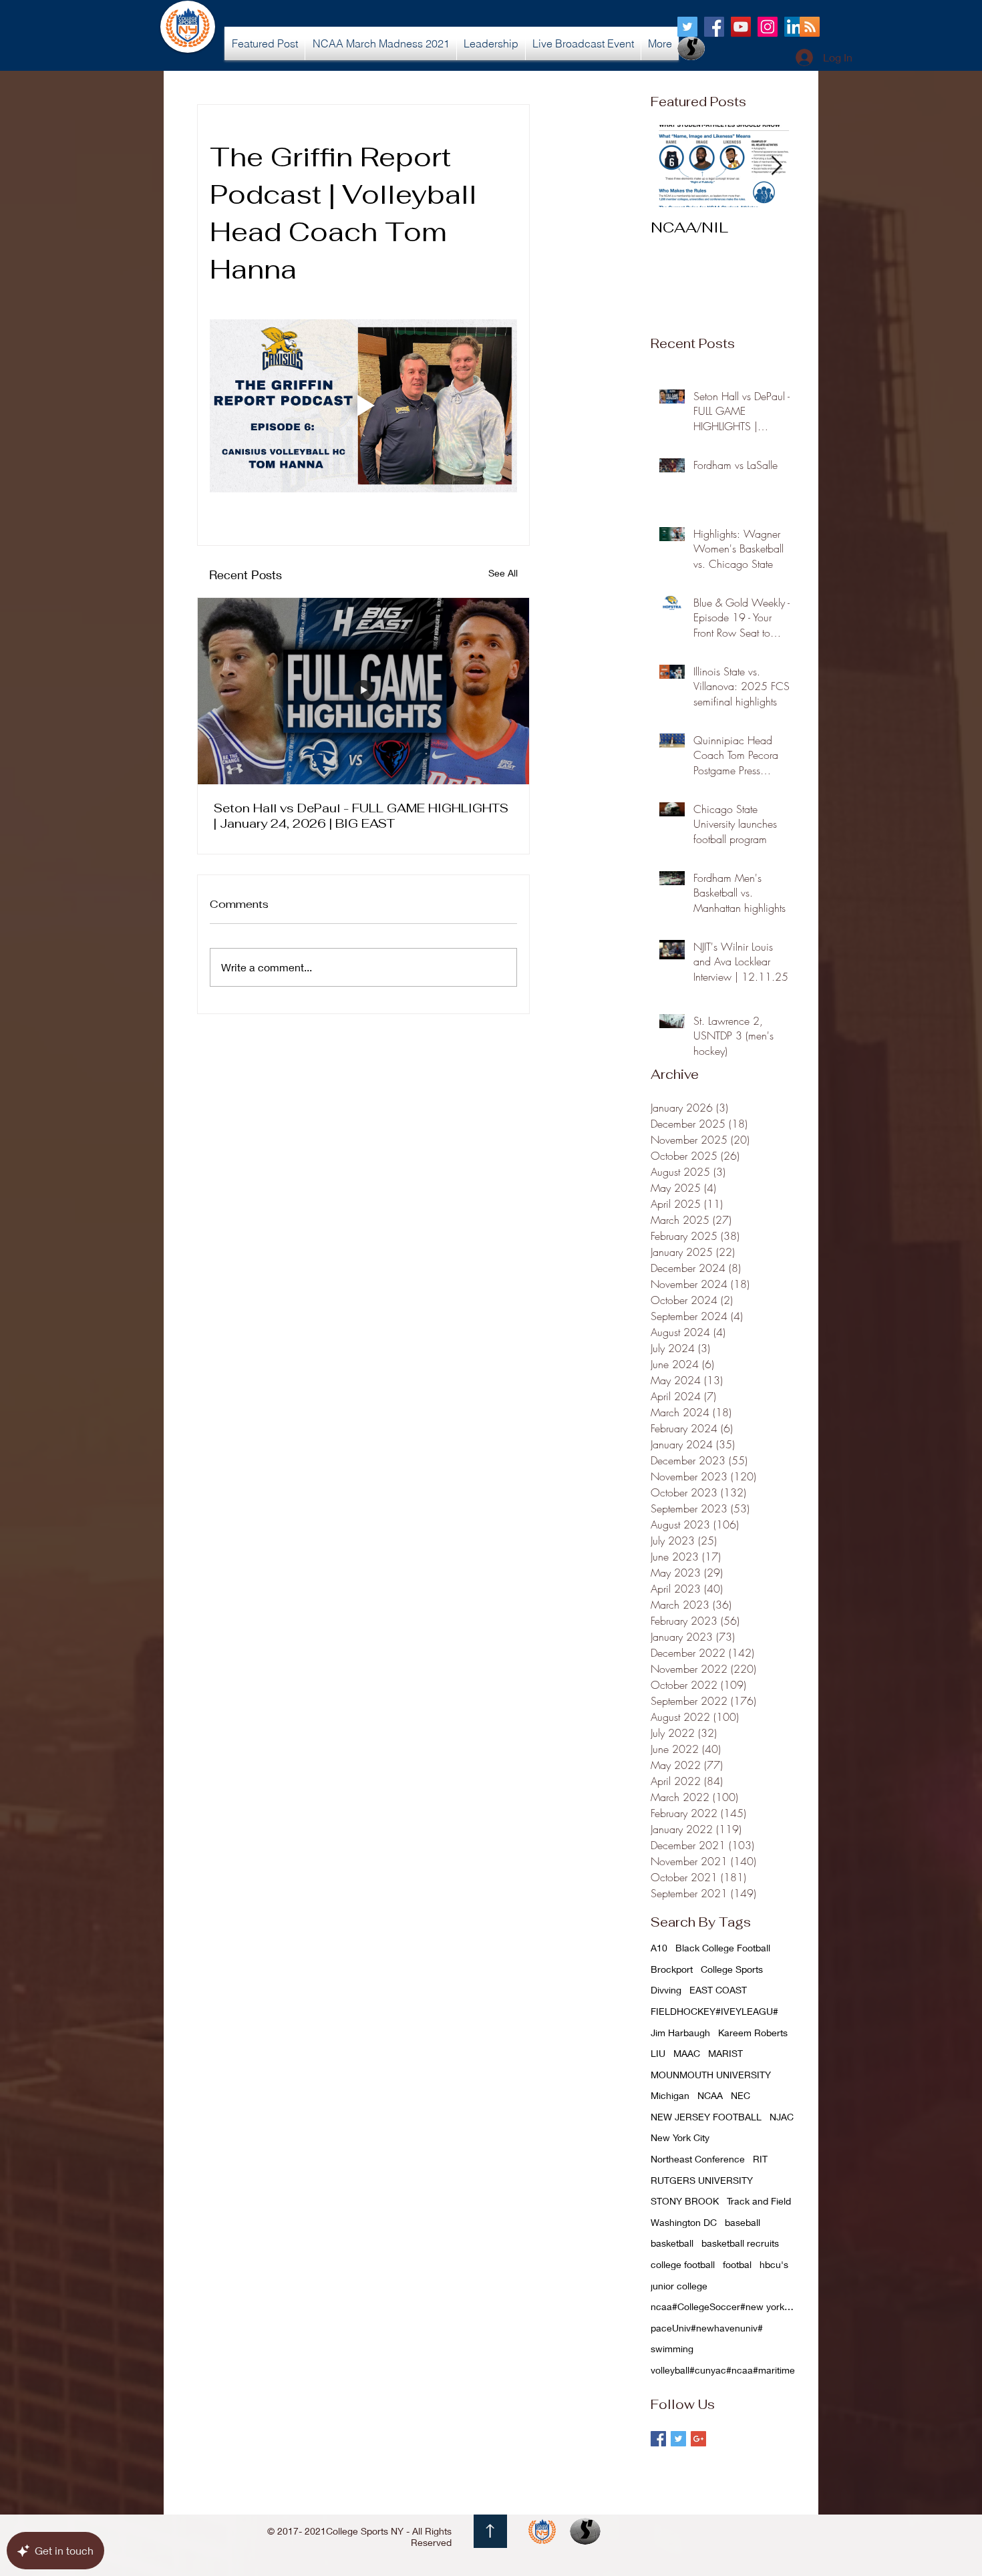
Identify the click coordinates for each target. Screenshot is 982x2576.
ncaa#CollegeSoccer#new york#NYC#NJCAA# (724, 2306)
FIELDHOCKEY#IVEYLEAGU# (714, 2011)
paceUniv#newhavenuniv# (707, 2328)
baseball (743, 2222)
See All (503, 573)
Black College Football (723, 1948)
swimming (672, 2349)
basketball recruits (740, 2243)
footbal (737, 2264)
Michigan (670, 2095)
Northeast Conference (698, 2159)
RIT (760, 2159)
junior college (679, 2286)
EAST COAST (718, 1990)
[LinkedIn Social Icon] (794, 27)
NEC (741, 2095)
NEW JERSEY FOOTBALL (706, 2117)
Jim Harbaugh (680, 2033)
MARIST (725, 2053)
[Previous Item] (672, 166)
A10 (659, 1948)
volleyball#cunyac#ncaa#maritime (723, 2370)
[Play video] (363, 406)
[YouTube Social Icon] (741, 27)
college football (683, 2264)
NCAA (710, 2095)
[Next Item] (776, 166)
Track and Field (759, 2201)
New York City (680, 2137)
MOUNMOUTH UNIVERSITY (711, 2075)
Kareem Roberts (753, 2033)
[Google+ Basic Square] (698, 2439)
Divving (666, 1990)
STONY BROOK (685, 2201)
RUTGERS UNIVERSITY (702, 2180)
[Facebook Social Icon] (714, 27)
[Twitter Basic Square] (678, 2439)
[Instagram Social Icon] (768, 27)
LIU (658, 2053)
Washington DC (684, 2222)
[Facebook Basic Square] (658, 2439)
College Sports (732, 1969)
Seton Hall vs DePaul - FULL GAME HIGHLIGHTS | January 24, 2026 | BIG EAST (361, 816)
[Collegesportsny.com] (687, 27)
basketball (672, 2243)
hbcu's (774, 2264)
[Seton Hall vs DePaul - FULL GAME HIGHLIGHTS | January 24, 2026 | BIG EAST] (363, 691)
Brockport (672, 1969)
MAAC (687, 2053)
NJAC (782, 2117)
